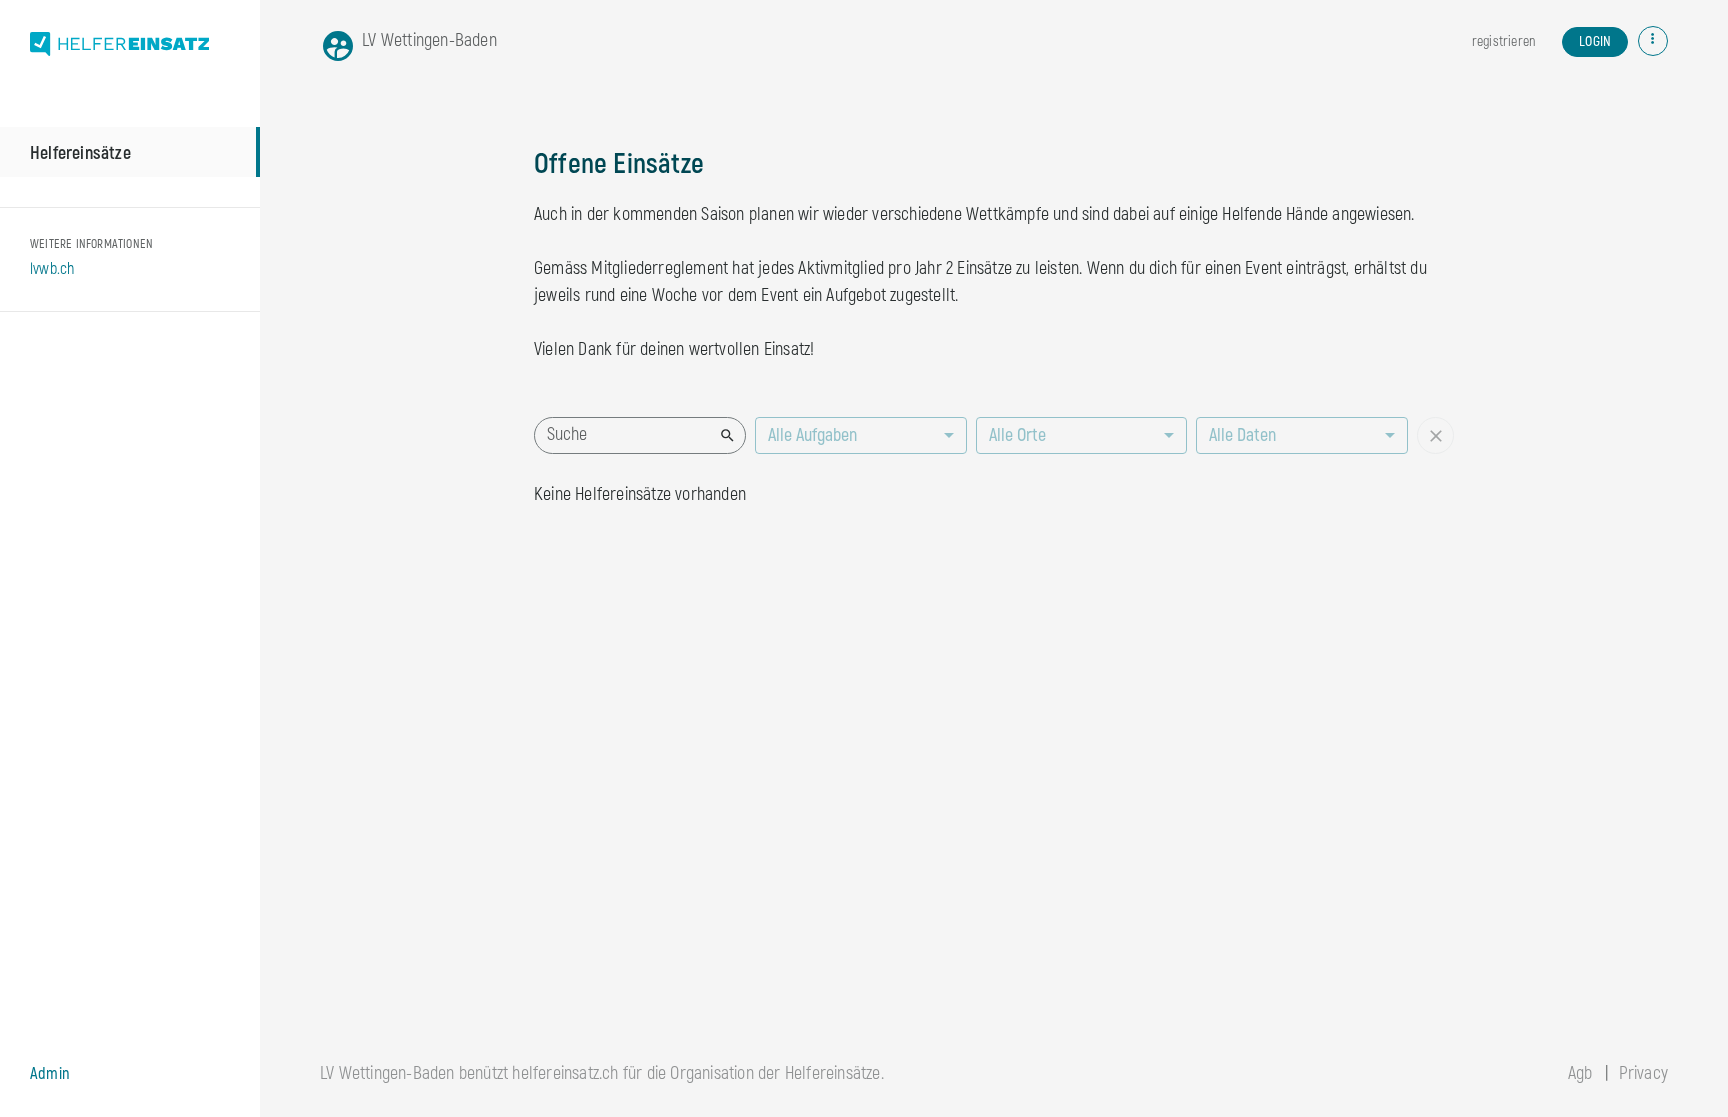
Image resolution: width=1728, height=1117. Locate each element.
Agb (1580, 1073)
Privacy (1643, 1073)
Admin (50, 1074)
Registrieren (1503, 41)
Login (1595, 41)
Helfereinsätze (80, 153)
